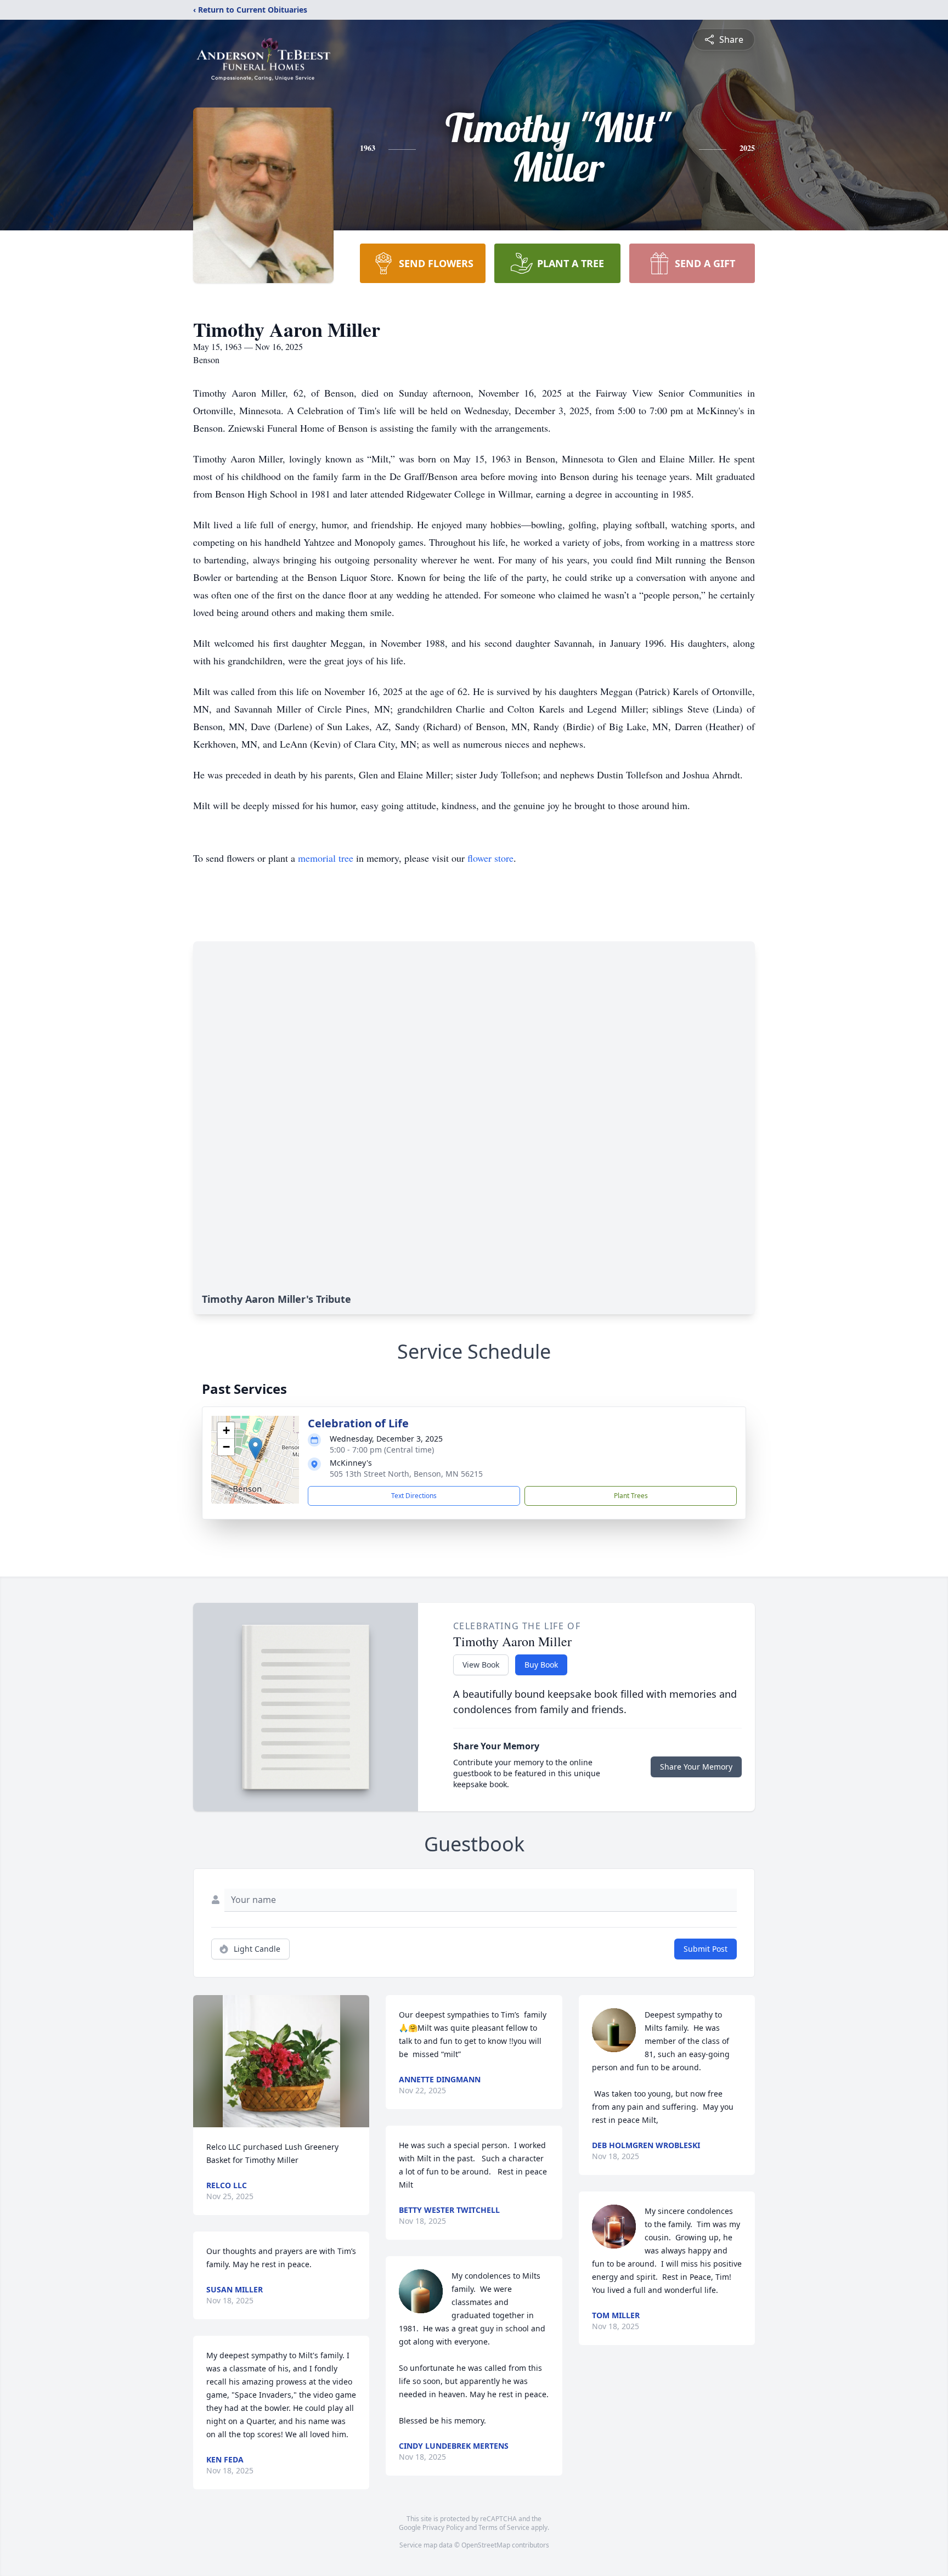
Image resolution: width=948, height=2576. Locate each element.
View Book (481, 1665)
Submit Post (706, 1949)
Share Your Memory (696, 1767)
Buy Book (541, 1665)
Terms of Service (504, 2527)
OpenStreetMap (486, 2545)
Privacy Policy (443, 2527)
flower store (490, 858)
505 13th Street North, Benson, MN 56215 (406, 1474)
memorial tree (326, 858)
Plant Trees (631, 1496)
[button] (255, 1448)
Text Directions (414, 1496)
